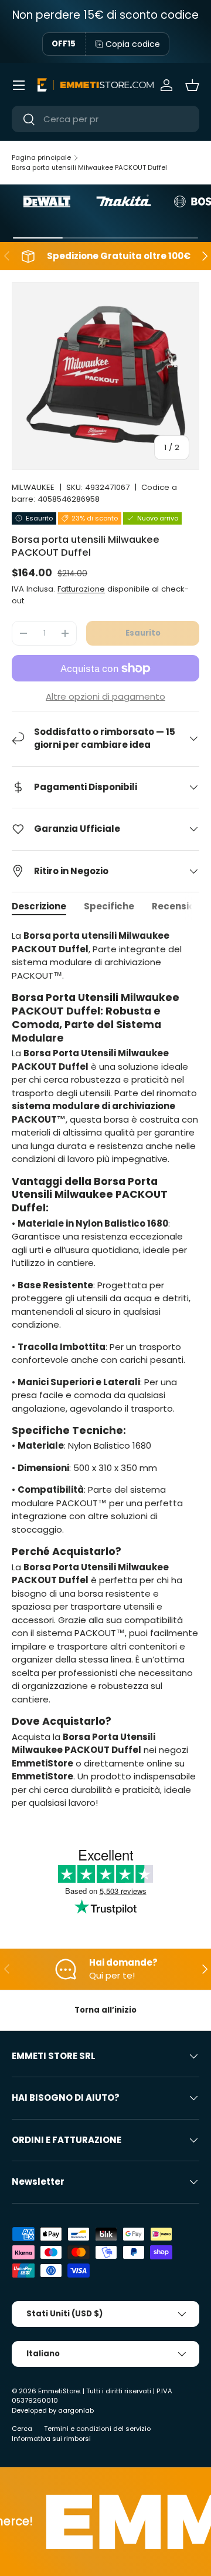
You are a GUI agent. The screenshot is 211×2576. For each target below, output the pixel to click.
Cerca (22, 2429)
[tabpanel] (105, 1369)
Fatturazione (81, 589)
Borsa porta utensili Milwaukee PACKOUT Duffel (89, 167)
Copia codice (133, 44)
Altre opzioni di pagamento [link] (105, 696)
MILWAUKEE (33, 487)
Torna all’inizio (105, 2010)
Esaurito (143, 633)
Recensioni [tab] (177, 906)
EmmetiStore (59, 2391)
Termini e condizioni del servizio (97, 2429)
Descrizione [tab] (39, 906)
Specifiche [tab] (109, 906)
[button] (192, 85)
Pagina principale (41, 157)
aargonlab (76, 2410)
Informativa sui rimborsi (51, 2439)
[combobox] (105, 119)
